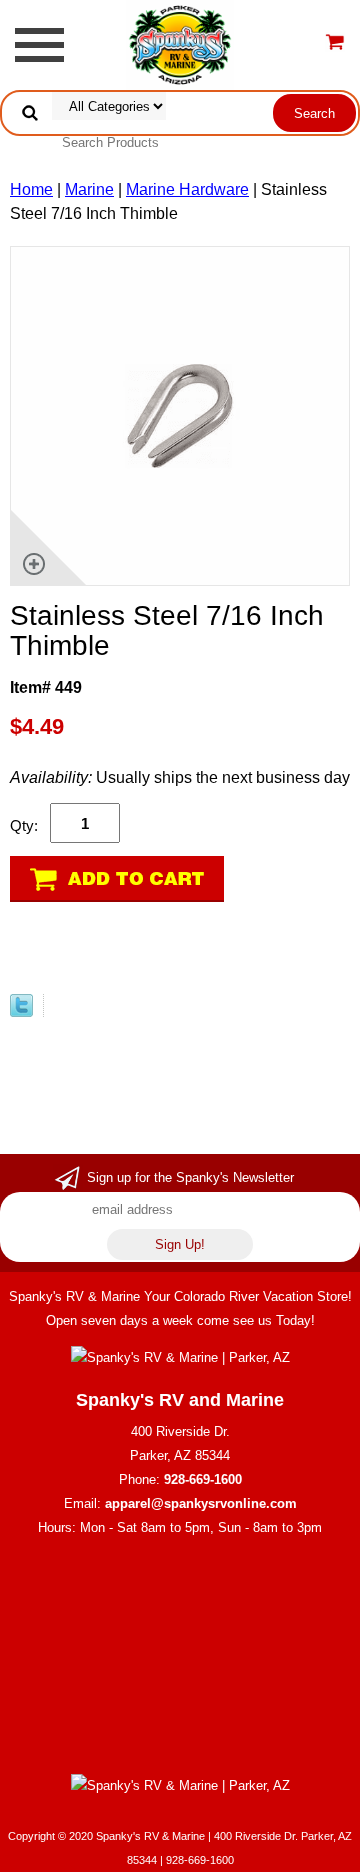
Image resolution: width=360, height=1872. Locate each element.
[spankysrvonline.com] (179, 43)
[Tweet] (21, 1011)
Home (31, 189)
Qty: (24, 825)
